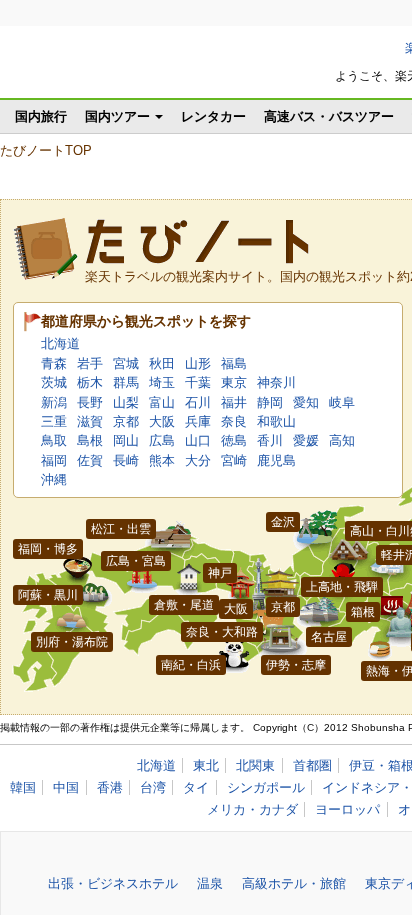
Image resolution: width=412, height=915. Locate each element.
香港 (110, 787)
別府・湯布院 (72, 642)
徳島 (234, 440)
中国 (66, 787)
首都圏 (312, 765)
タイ (196, 787)
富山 (162, 402)
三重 (54, 421)
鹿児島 (276, 460)
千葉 (198, 382)
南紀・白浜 (191, 665)
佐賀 (90, 460)
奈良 (234, 421)
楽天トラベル (111, 69)
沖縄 (54, 479)
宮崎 (234, 460)
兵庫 (198, 421)
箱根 (363, 612)
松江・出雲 (121, 529)
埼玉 (162, 382)
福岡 (54, 460)
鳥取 (54, 440)
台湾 (153, 787)
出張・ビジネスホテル (113, 883)
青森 (54, 363)
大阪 (162, 421)
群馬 (126, 382)
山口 (198, 440)
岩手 (90, 363)
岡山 (126, 440)
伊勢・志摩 (296, 665)
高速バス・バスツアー (329, 116)
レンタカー (213, 116)
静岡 (270, 402)
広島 (162, 440)
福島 (234, 363)
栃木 (90, 382)
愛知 (306, 402)
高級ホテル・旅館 (294, 883)
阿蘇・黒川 (48, 595)
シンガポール (266, 787)
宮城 (126, 363)
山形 (198, 363)
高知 (342, 440)
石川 (198, 402)
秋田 (162, 363)
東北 (206, 765)
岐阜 (342, 402)
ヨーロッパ (347, 809)
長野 (90, 402)
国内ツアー (117, 116)
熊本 (162, 460)
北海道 (60, 343)
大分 (198, 460)
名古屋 (329, 637)
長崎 (126, 460)
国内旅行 (41, 116)
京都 (126, 421)
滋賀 (90, 421)
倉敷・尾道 (184, 605)
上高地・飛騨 (342, 587)
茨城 (54, 382)
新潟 (54, 402)
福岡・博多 (48, 549)
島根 (90, 440)
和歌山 (276, 421)
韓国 (23, 787)
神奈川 (276, 382)
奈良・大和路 (222, 632)
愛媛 (306, 440)
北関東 (255, 765)
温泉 (210, 883)
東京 (234, 382)
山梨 (126, 402)
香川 (270, 440)
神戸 (220, 573)
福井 (234, 402)
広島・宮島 (136, 561)
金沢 (283, 522)
